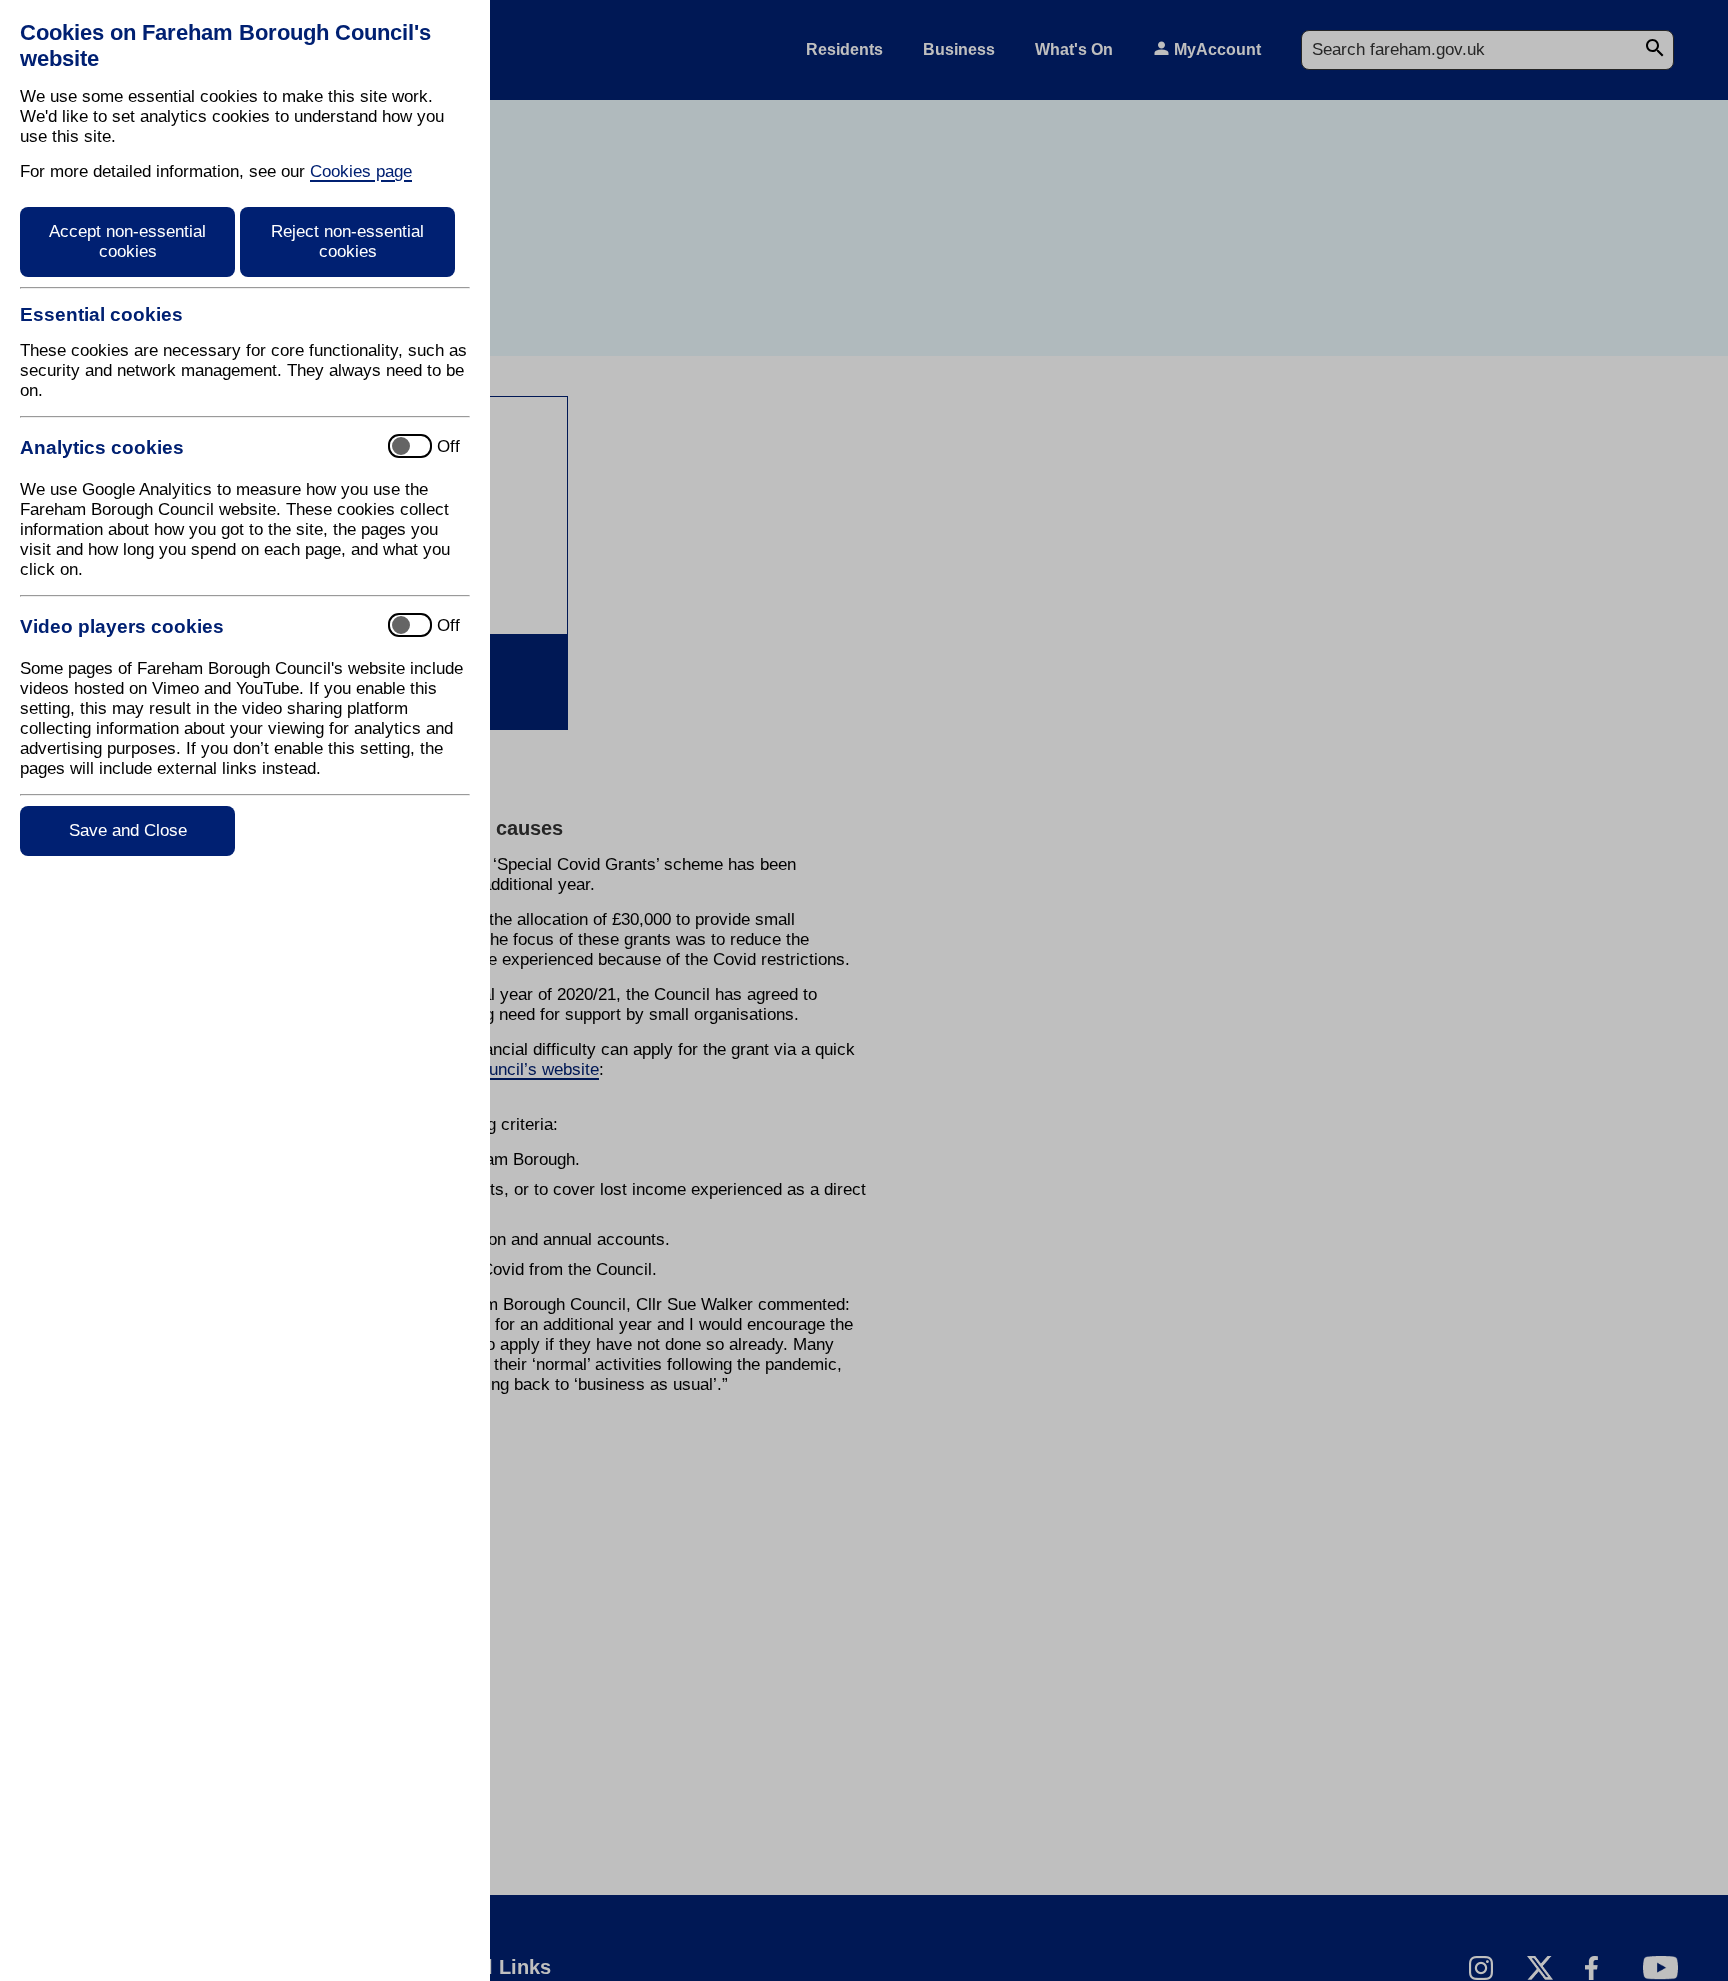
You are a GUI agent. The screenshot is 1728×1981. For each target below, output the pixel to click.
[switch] (195, 447)
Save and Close (128, 830)
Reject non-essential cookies (347, 241)
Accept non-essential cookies (127, 241)
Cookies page (361, 171)
